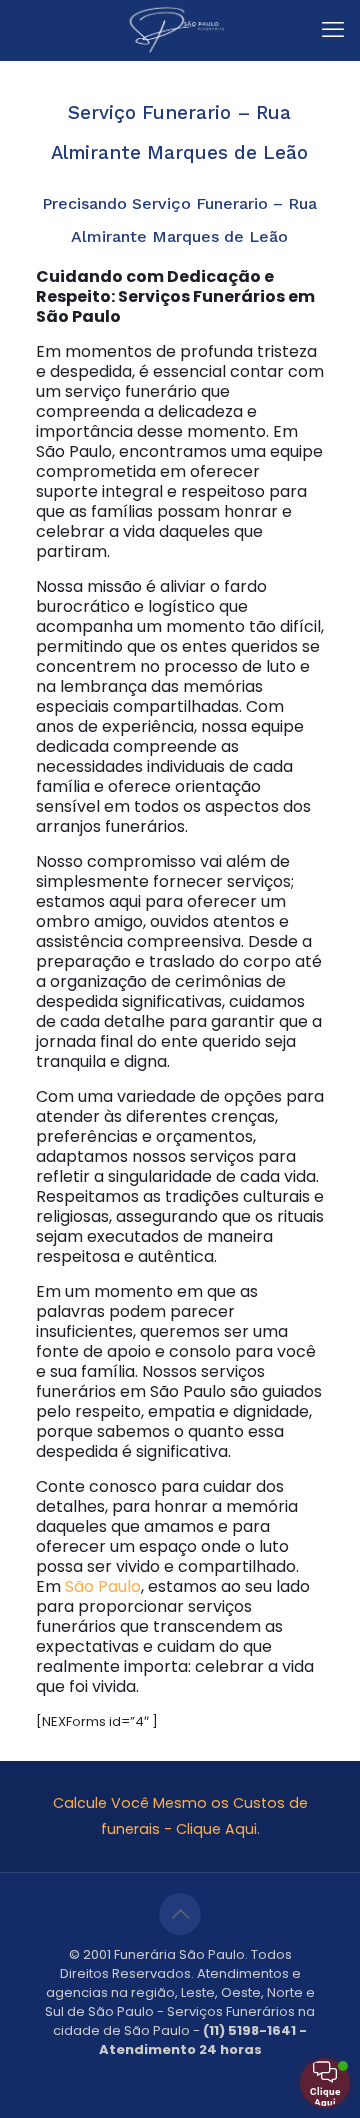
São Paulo (103, 1586)
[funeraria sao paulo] (180, 30)
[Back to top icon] (180, 1914)
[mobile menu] (333, 30)
